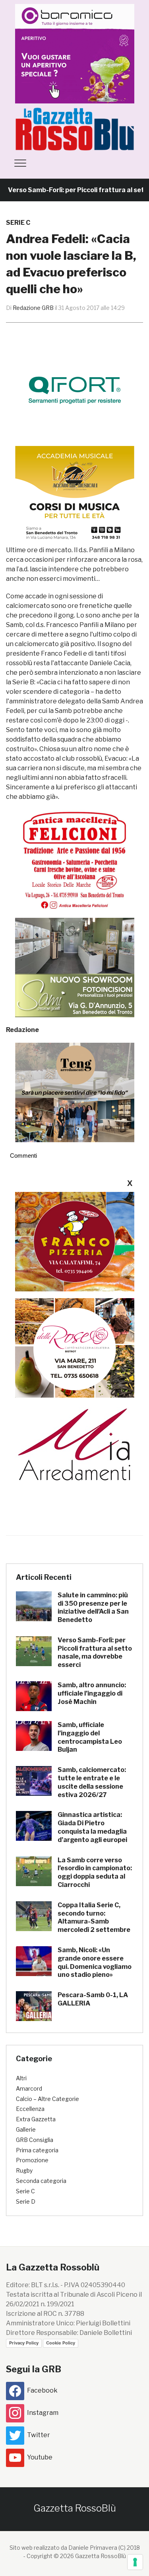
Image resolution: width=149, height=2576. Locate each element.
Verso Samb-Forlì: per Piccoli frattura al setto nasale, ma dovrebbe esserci (95, 1652)
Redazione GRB (33, 308)
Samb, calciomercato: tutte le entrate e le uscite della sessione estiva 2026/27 (92, 1782)
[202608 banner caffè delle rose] (75, 1347)
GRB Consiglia (35, 2140)
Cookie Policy (61, 2343)
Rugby (24, 2170)
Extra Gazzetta (36, 2119)
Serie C (18, 223)
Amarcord (29, 2088)
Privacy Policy (24, 2343)
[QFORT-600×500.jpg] (75, 390)
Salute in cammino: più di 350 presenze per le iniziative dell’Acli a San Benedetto (93, 1607)
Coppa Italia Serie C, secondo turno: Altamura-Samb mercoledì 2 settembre (94, 1917)
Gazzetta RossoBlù (75, 2508)
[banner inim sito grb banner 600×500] (75, 53)
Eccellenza (30, 2109)
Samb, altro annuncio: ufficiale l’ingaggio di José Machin (92, 1693)
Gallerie (26, 2129)
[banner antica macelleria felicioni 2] (75, 859)
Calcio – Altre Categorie (47, 2099)
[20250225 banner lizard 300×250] (75, 496)
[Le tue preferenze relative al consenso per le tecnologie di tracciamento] (135, 2562)
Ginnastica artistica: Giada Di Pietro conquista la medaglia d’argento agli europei (92, 1827)
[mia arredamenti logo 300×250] (75, 1444)
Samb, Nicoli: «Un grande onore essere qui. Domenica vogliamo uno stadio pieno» (95, 1962)
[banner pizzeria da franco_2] (75, 1241)
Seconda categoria (41, 2181)
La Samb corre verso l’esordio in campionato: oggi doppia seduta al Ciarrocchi (95, 1872)
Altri (21, 2078)
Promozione (32, 2160)
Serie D (26, 2201)
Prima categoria (37, 2150)
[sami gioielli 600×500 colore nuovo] (75, 967)
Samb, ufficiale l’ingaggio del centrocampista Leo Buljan (90, 1737)
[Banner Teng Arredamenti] (75, 1092)
